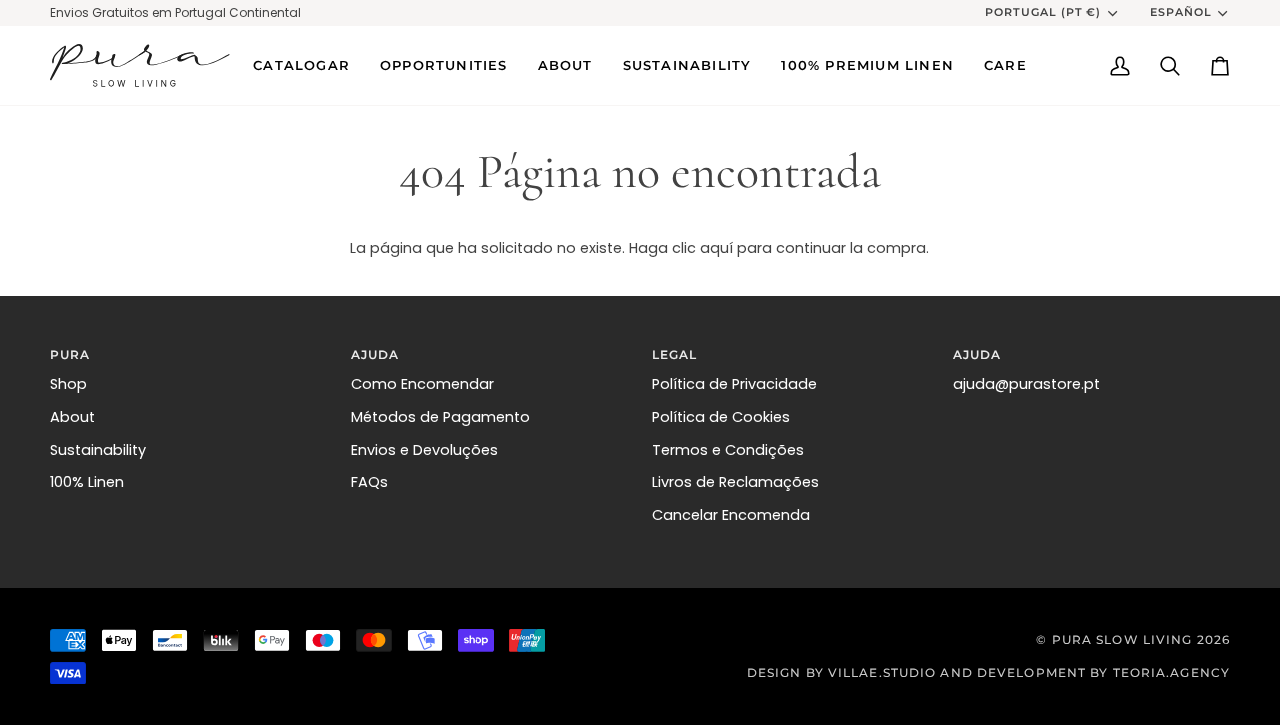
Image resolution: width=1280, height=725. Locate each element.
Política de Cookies (721, 417)
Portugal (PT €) (1043, 12)
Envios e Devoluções (424, 450)
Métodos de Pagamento (440, 417)
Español (1181, 12)
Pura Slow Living (1122, 639)
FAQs (369, 482)
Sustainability (98, 450)
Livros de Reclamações (735, 482)
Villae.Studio (882, 672)
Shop (68, 384)
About (72, 417)
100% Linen (87, 482)
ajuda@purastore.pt (1026, 384)
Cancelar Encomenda (731, 515)
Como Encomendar (422, 384)
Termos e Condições (728, 450)
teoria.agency (1171, 672)
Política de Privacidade (734, 384)
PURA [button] (70, 354)
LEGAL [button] (675, 354)
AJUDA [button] (375, 354)
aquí (716, 248)
